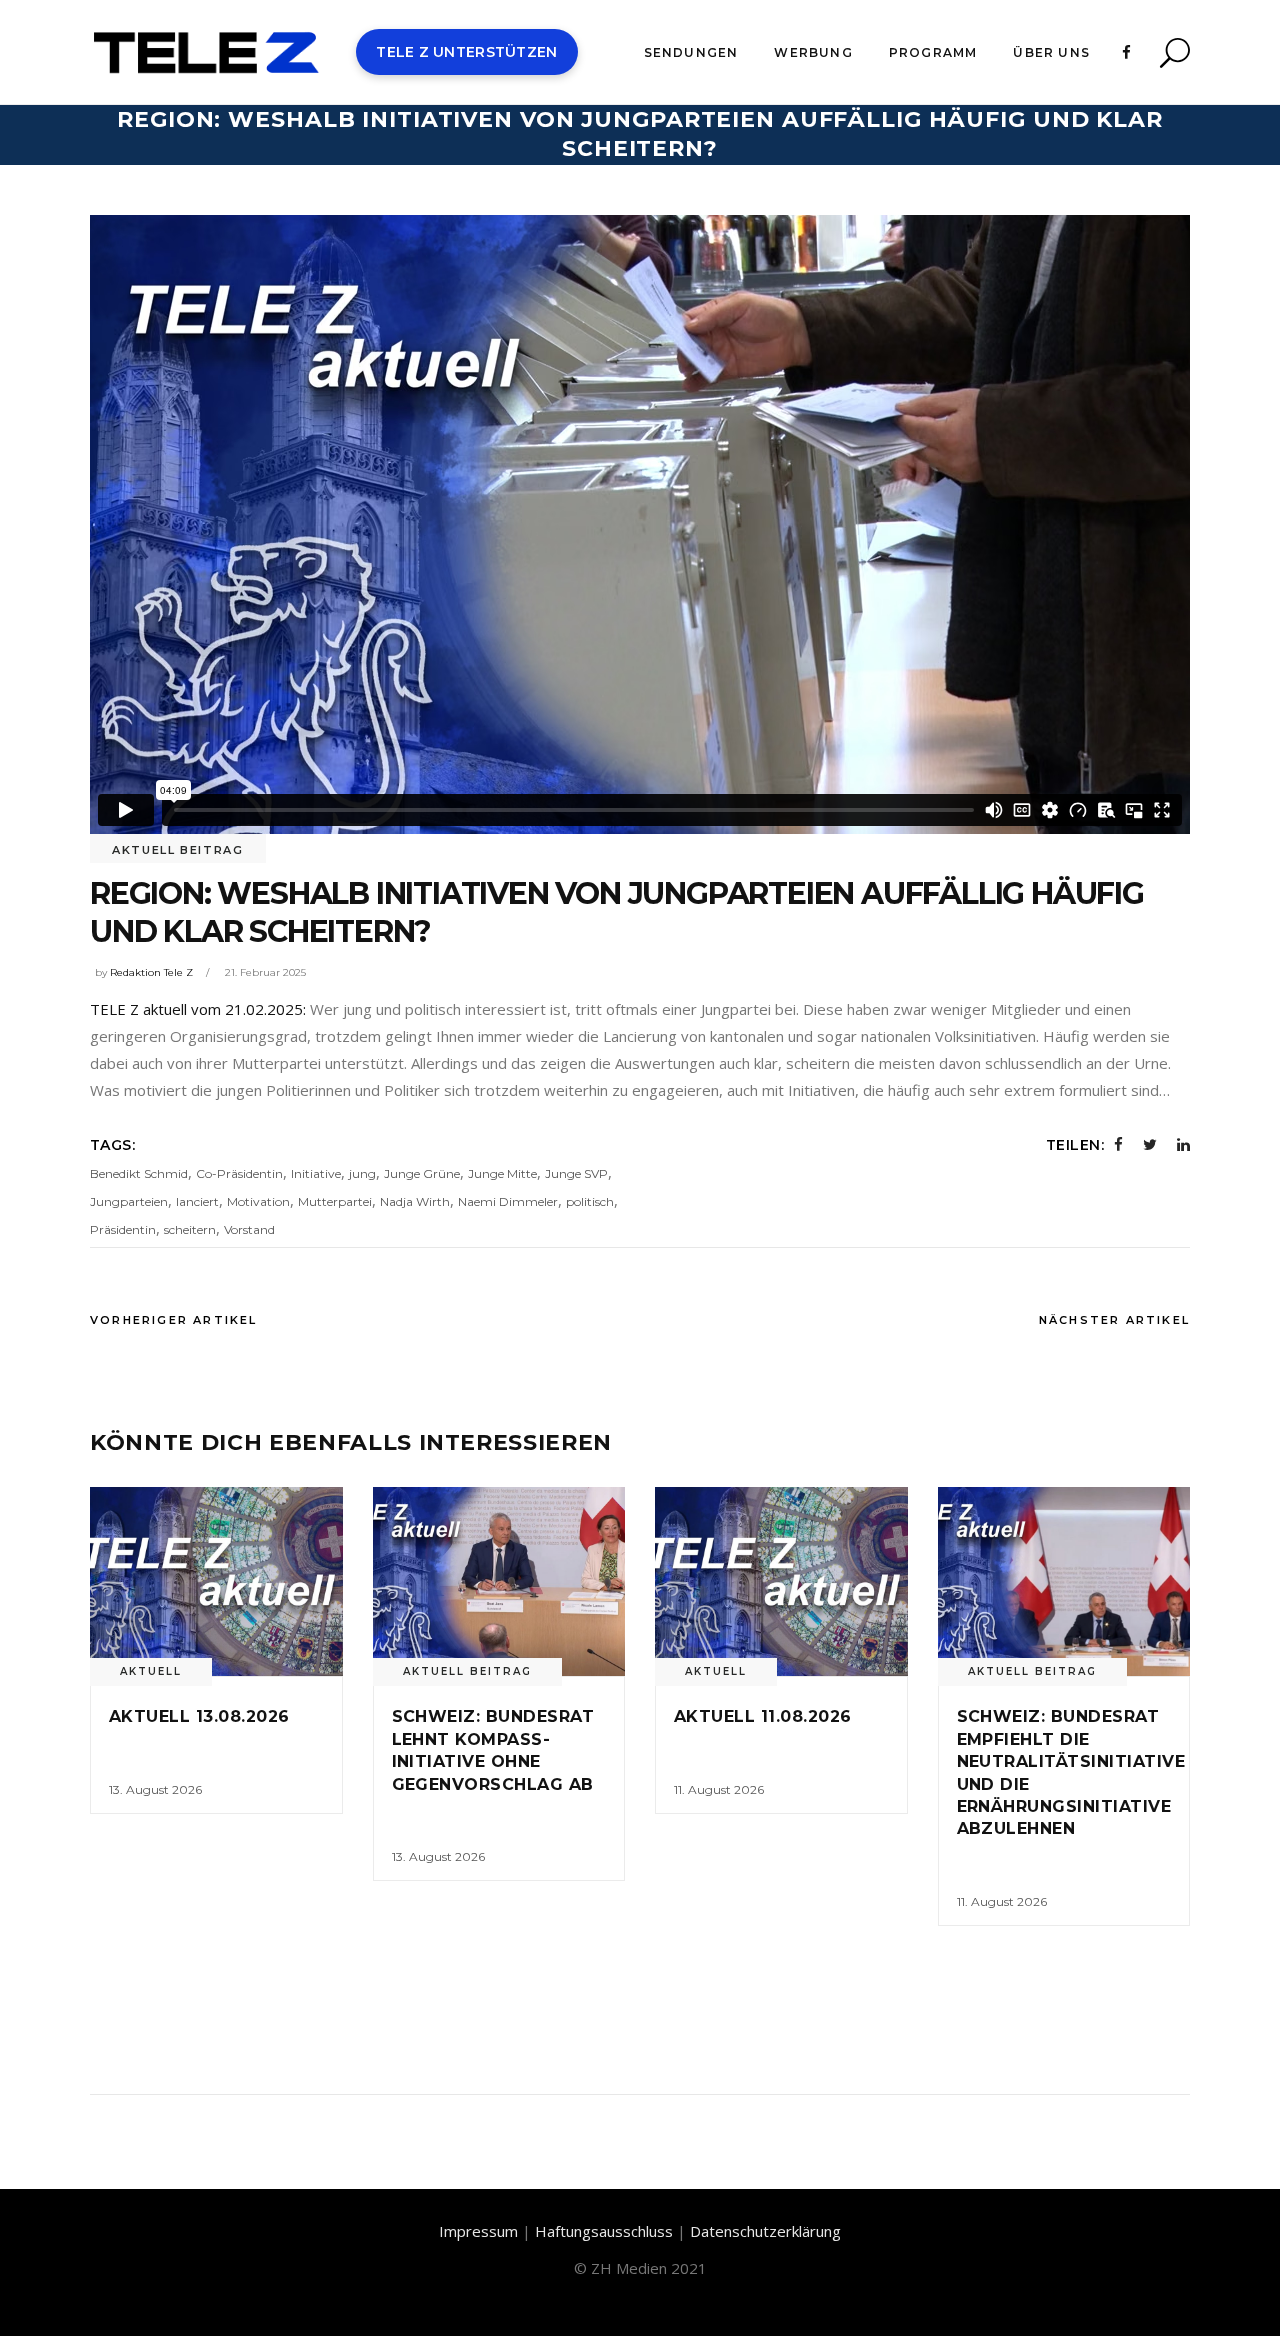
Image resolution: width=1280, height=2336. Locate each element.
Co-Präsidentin (239, 1173)
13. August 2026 (155, 1789)
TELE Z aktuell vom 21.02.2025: (200, 1009)
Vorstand (249, 1229)
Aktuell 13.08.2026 (199, 1716)
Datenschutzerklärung (765, 2231)
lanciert (197, 1201)
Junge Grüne (422, 1173)
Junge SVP (576, 1173)
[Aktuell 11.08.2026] (781, 1581)
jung (362, 1173)
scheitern (190, 1229)
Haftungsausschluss (604, 2231)
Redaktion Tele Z (151, 972)
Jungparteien (129, 1201)
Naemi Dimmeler (508, 1201)
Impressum (478, 2231)
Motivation (258, 1201)
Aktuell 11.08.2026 (763, 1716)
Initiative (316, 1173)
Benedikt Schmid (139, 1173)
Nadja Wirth (415, 1201)
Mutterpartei (335, 1201)
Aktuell (151, 1671)
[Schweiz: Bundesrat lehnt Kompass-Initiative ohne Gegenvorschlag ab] (499, 1581)
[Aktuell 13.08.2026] (216, 1581)
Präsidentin (123, 1229)
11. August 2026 (719, 1789)
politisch (590, 1201)
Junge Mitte (502, 1173)
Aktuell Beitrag (178, 850)
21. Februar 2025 (265, 972)
